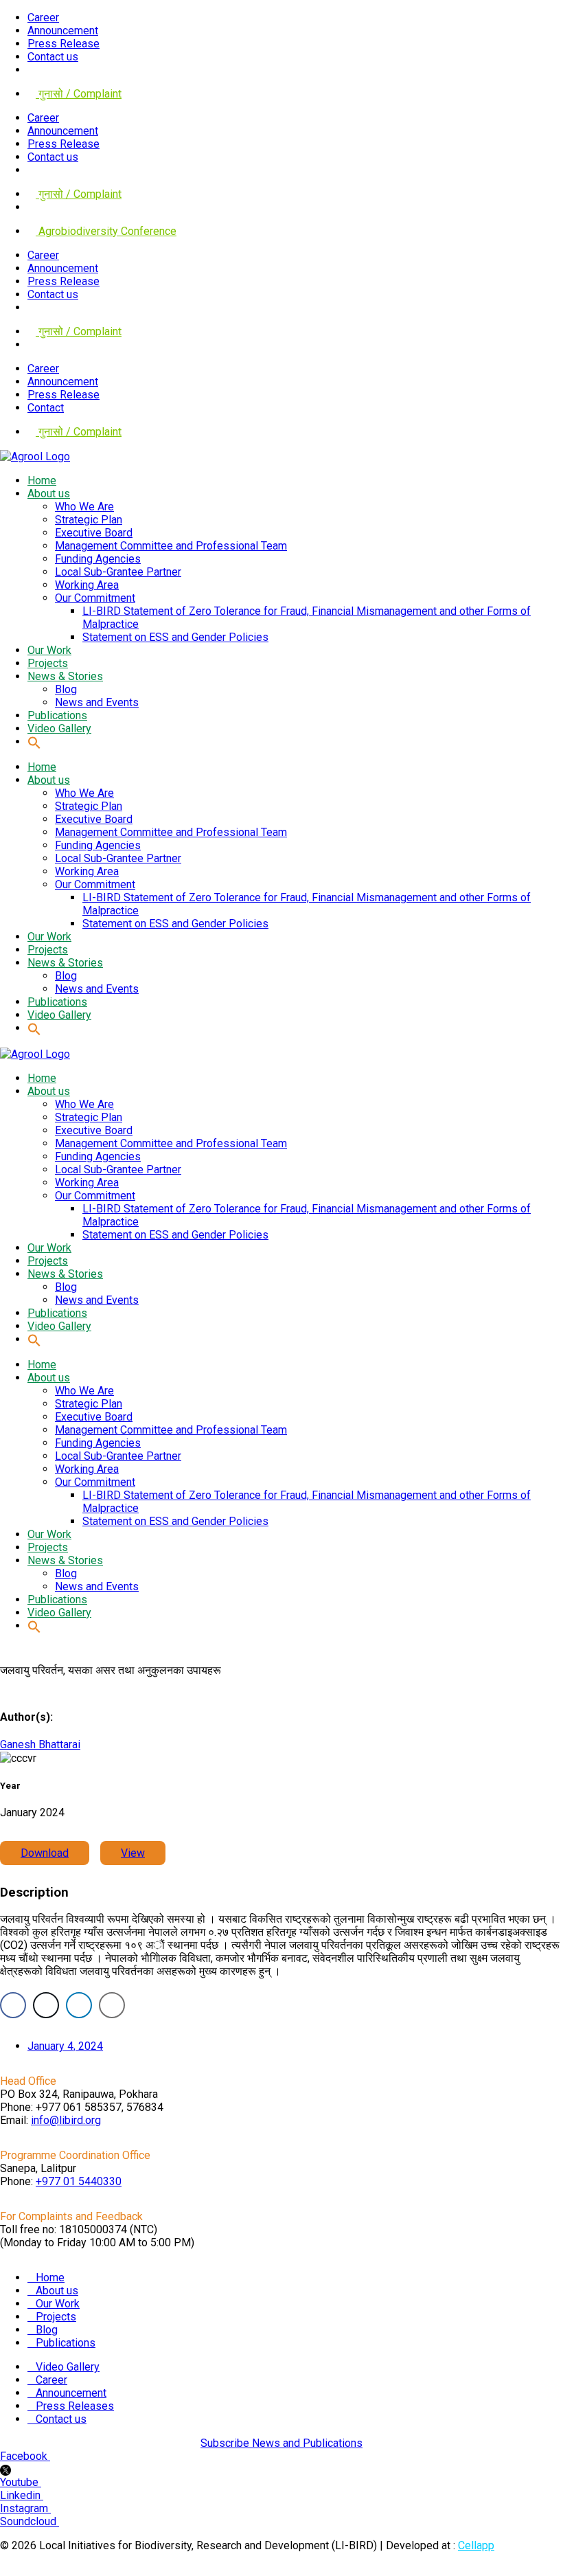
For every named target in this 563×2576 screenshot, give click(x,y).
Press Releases (75, 2406)
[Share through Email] (112, 2005)
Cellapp (476, 2545)
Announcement (63, 31)
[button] (34, 742)
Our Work (58, 2304)
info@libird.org (66, 2120)
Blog (47, 2330)
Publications (66, 2343)
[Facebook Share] (13, 2005)
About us (57, 2291)
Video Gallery (68, 2367)
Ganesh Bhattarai (40, 1744)
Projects (56, 2317)
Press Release (64, 44)
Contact (46, 408)
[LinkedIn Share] (79, 2005)
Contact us (53, 57)
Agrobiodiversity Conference (106, 231)
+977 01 (79, 2181)
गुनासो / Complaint (79, 94)
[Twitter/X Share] (46, 2005)
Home (50, 2278)
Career (43, 18)
